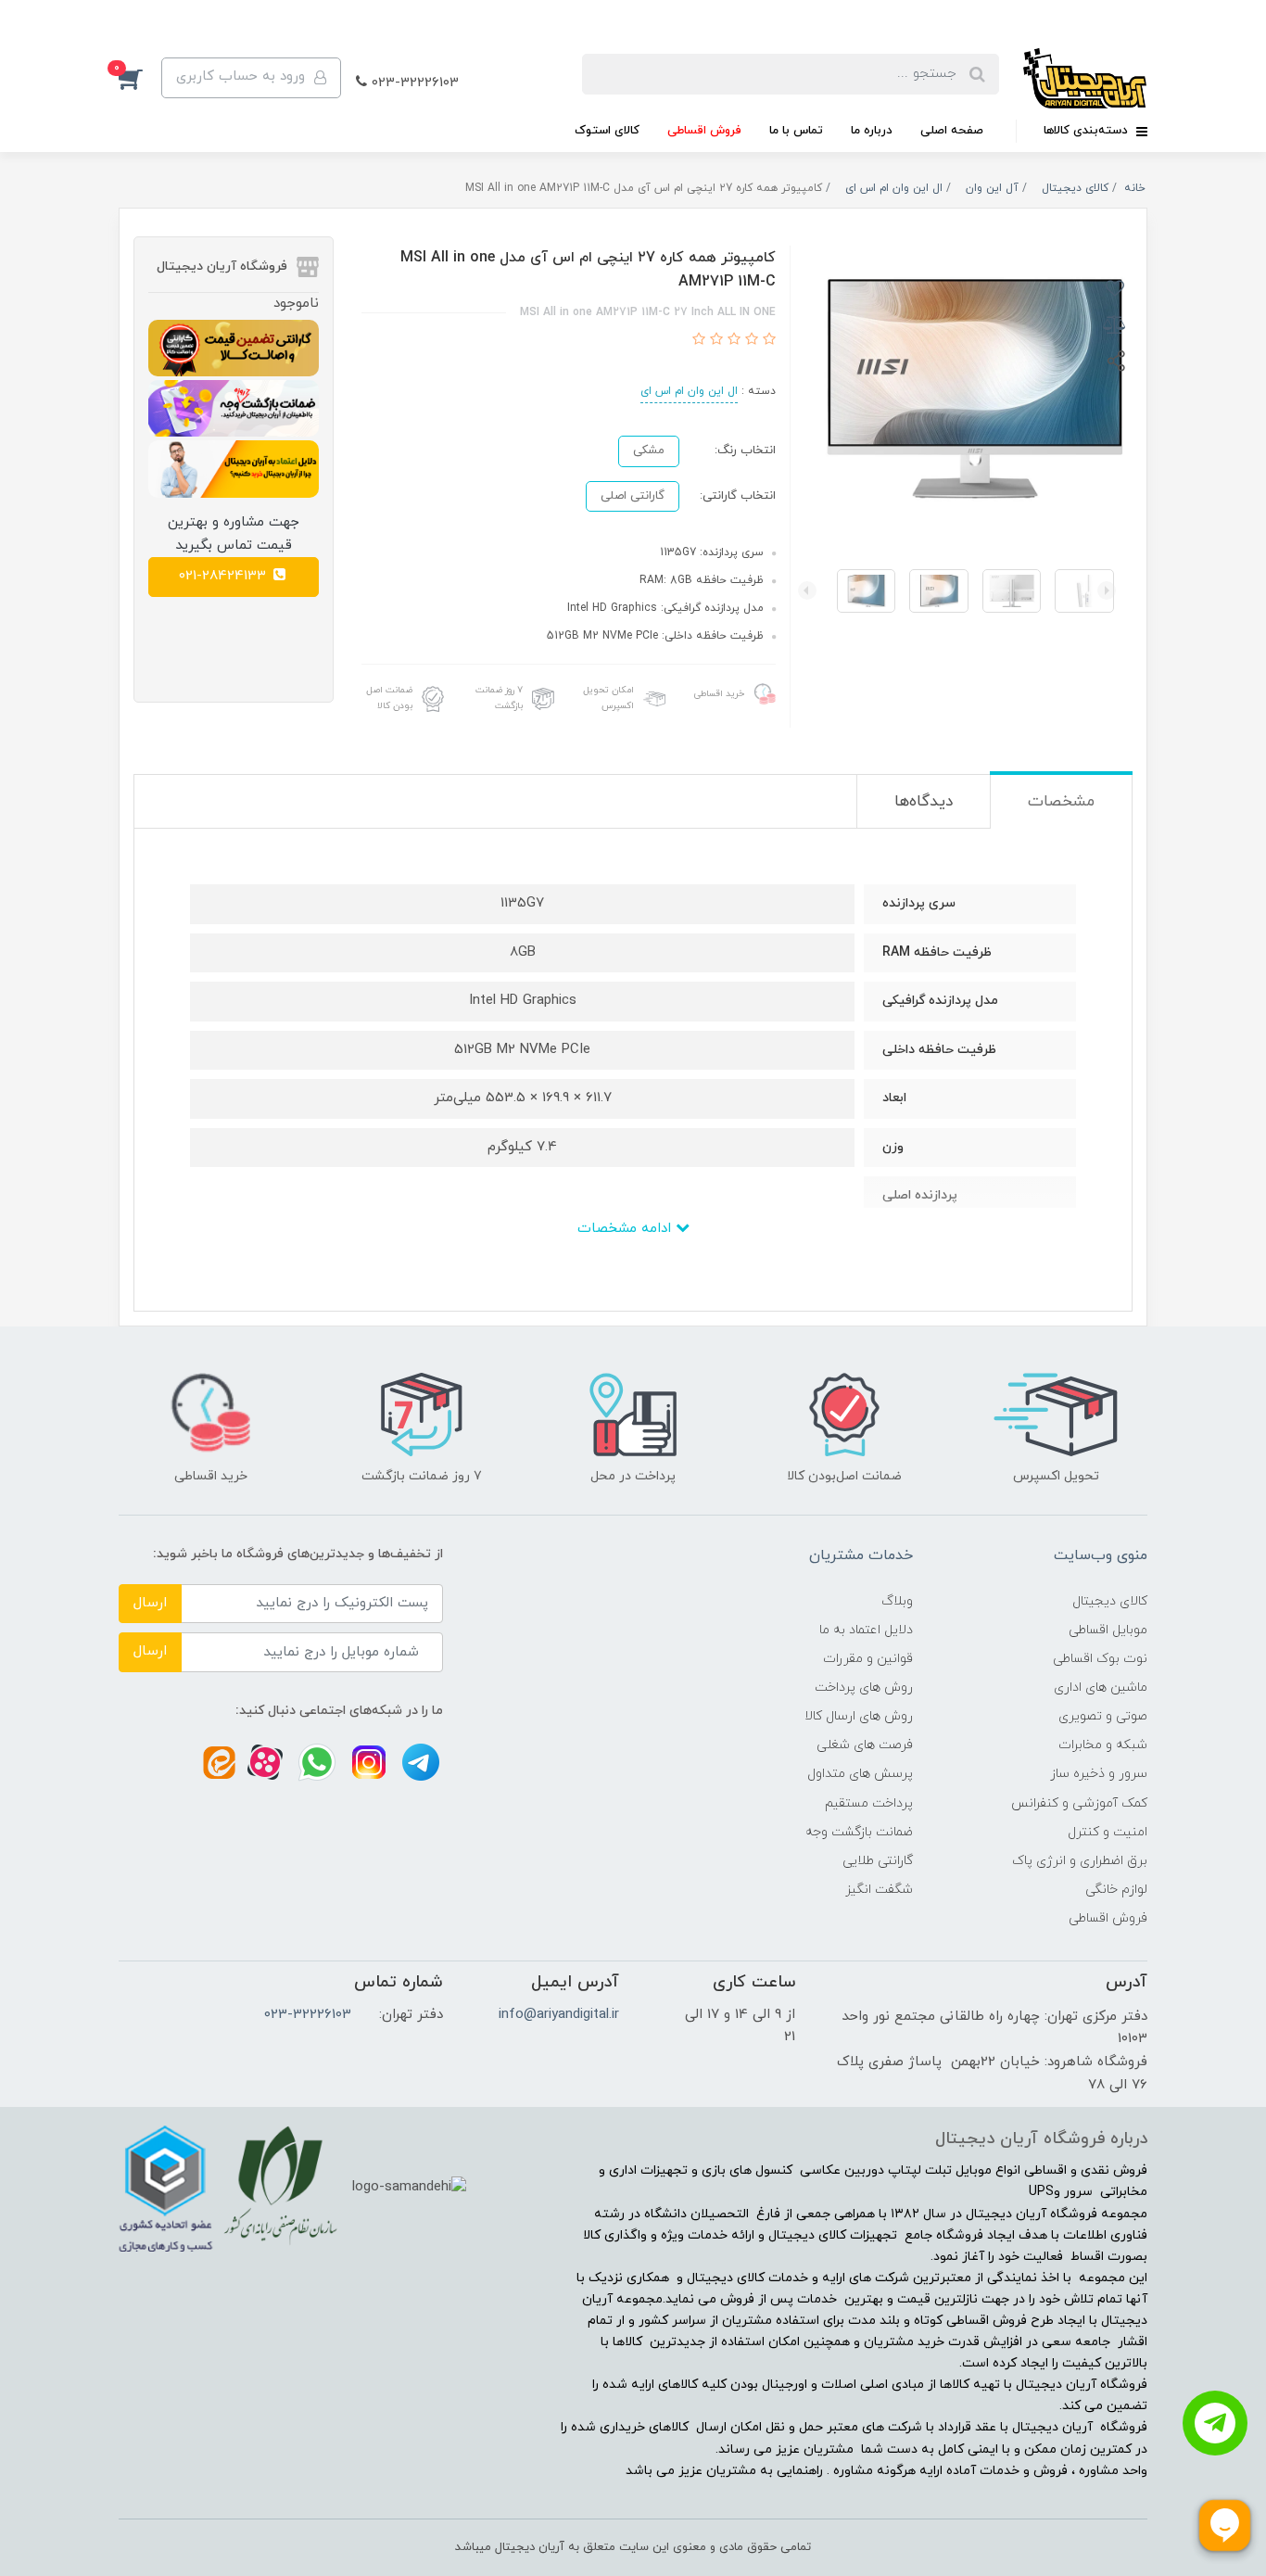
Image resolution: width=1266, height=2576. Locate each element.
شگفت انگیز (879, 1890)
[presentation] (1107, 590)
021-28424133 (225, 576)
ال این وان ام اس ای (689, 391)
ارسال (150, 1603)
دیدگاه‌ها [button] (924, 802)
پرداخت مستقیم (869, 1803)
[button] (140, 78)
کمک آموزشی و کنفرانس (1079, 1803)
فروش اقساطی (704, 131)
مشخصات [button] (1061, 802)
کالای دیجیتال (1110, 1601)
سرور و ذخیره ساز (1099, 1774)
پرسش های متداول (860, 1774)
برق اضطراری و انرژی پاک (1080, 1861)
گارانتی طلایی (878, 1861)
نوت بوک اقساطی (1100, 1659)
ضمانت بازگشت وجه (859, 1832)
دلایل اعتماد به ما (866, 1630)
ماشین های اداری (1101, 1688)
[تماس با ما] (1215, 2423)
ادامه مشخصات (627, 1229)
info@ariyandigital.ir (559, 2015)
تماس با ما (796, 131)
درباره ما (872, 131)
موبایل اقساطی (1108, 1630)
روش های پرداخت (864, 1688)
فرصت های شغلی (865, 1745)
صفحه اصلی (952, 131)
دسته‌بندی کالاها (1088, 131)
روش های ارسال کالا (859, 1716)
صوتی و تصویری (1103, 1716)
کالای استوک (607, 131)
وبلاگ (897, 1601)
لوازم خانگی (1116, 1890)
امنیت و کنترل (1108, 1832)
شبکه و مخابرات (1103, 1745)
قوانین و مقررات (868, 1659)
